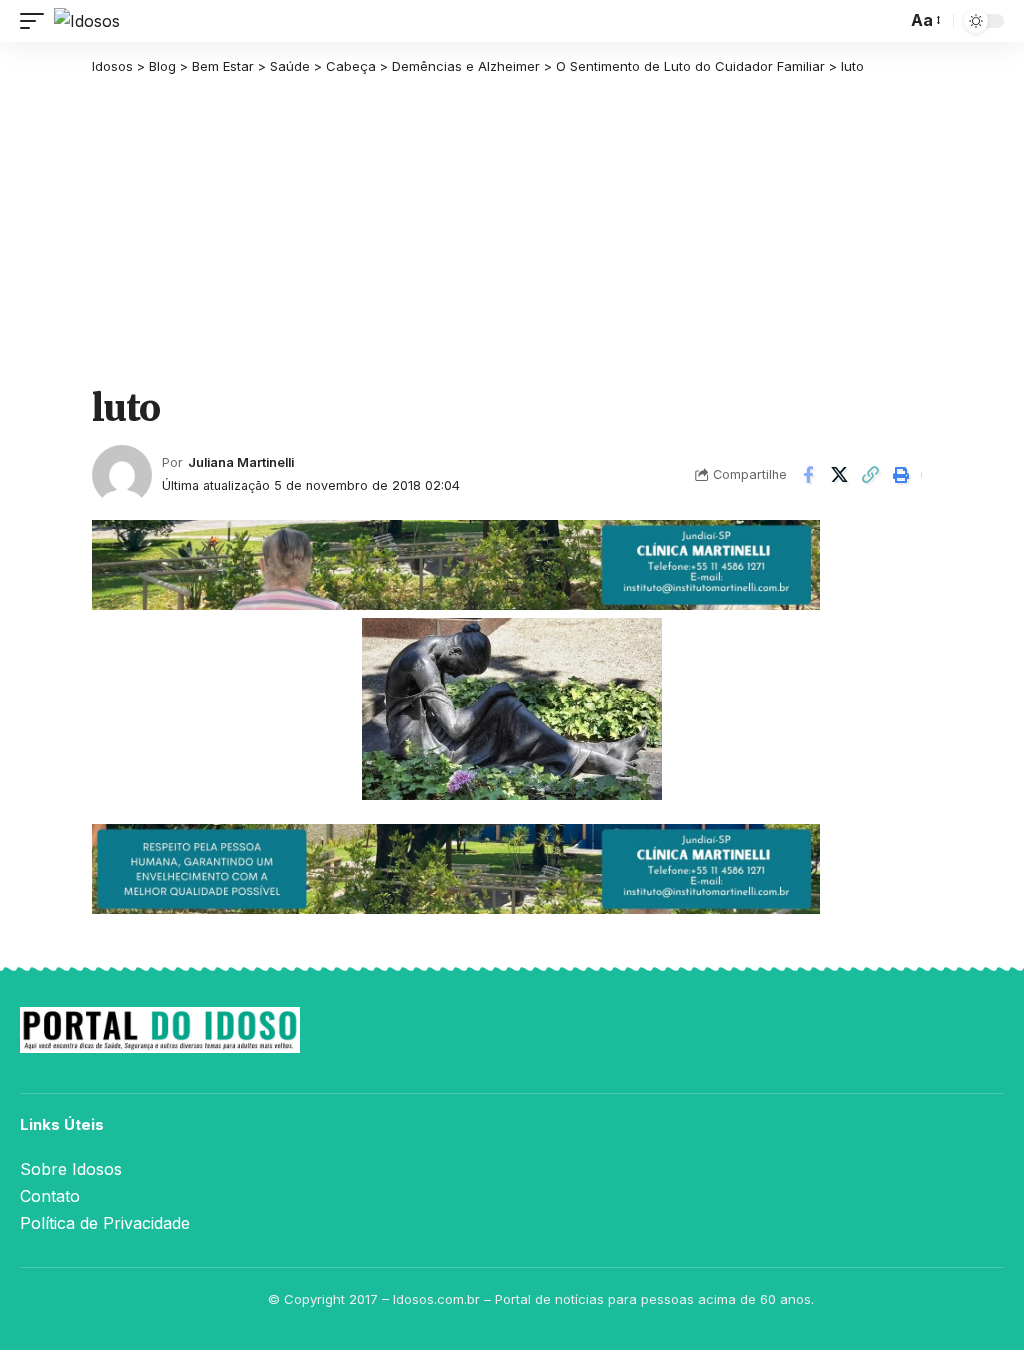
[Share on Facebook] (808, 475)
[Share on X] (839, 475)
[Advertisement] (512, 232)
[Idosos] (87, 21)
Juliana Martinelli (241, 462)
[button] (37, 21)
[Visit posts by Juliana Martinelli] (122, 475)
